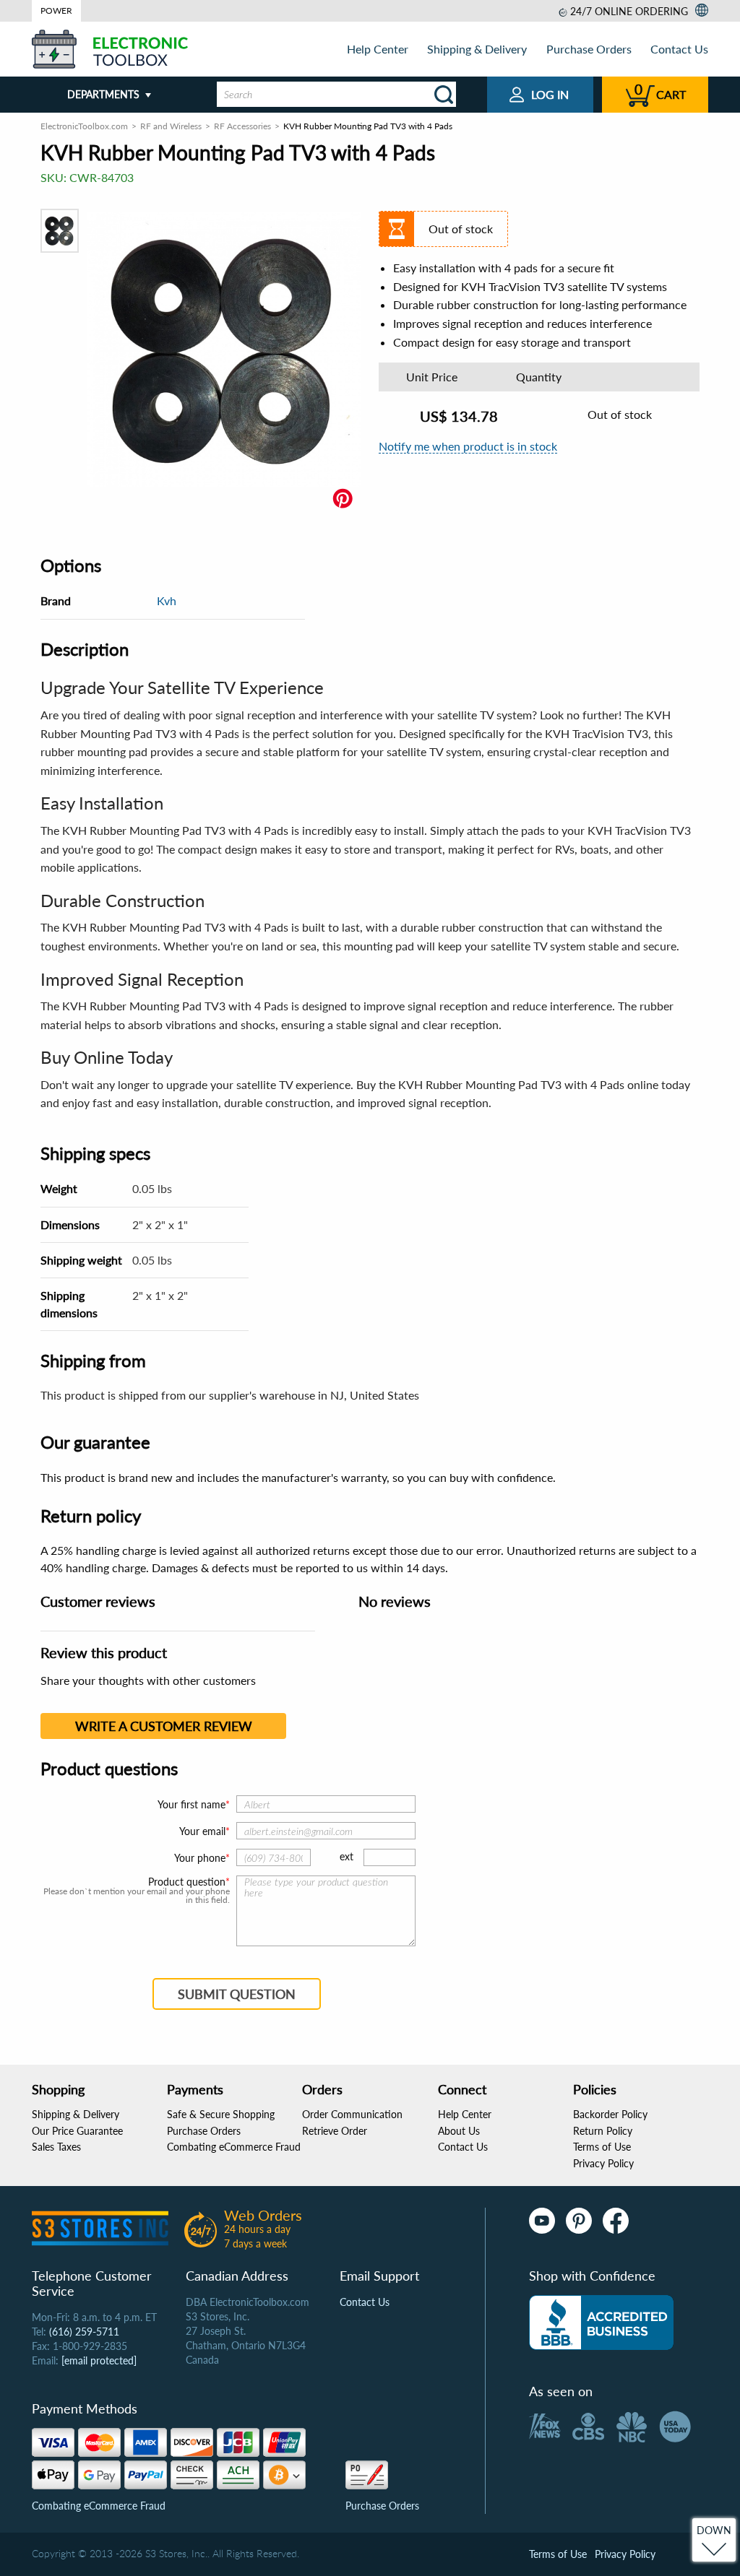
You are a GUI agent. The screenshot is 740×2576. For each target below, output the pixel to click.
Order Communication (352, 2114)
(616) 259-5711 (84, 2332)
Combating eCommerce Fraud (234, 2147)
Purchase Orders (589, 49)
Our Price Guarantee (77, 2131)
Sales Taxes (56, 2147)
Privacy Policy (603, 2163)
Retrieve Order (335, 2131)
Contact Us (679, 49)
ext (347, 1856)
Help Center (378, 49)
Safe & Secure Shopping (221, 2114)
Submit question (237, 1994)
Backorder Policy (610, 2114)
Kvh (167, 600)
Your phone (200, 1858)
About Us (459, 2131)
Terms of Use (602, 2147)
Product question (187, 1882)
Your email (202, 1831)
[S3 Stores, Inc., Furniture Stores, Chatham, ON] (601, 2323)
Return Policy (603, 2131)
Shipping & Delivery (477, 49)
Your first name (192, 1804)
